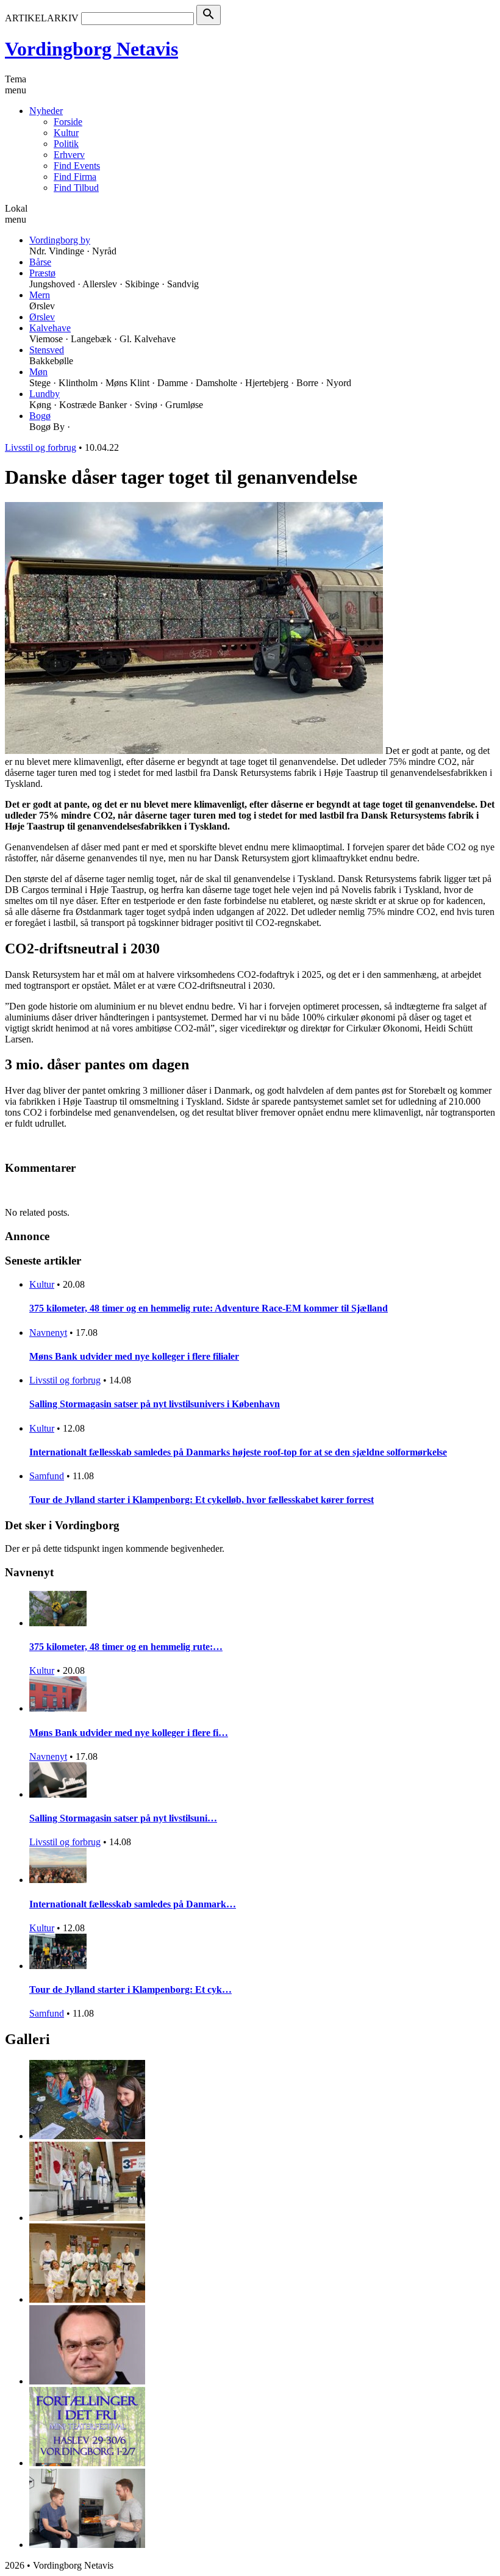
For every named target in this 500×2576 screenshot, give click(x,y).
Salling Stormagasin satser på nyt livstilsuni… (123, 1818)
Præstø (42, 273)
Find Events (77, 166)
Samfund (47, 1476)
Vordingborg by (60, 240)
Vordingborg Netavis (91, 49)
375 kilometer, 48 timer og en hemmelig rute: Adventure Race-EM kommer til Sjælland (209, 1308)
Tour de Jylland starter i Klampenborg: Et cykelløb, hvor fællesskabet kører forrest (202, 1500)
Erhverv (69, 155)
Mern (40, 295)
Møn (38, 372)
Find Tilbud (76, 188)
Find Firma (75, 177)
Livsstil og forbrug (41, 447)
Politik (66, 144)
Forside (68, 122)
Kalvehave (50, 328)
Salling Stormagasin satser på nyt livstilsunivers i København (155, 1404)
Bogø (40, 416)
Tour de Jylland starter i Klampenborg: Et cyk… (130, 1989)
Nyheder (46, 111)
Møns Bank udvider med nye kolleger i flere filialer (134, 1356)
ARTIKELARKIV (42, 18)
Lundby (45, 394)
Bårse (40, 262)
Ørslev (42, 317)
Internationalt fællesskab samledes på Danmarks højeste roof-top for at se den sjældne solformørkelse (238, 1452)
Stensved (47, 350)
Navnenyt (48, 1333)
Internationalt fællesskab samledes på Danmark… (133, 1904)
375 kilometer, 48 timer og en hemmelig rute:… (126, 1647)
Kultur (66, 133)
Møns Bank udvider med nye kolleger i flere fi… (129, 1733)
